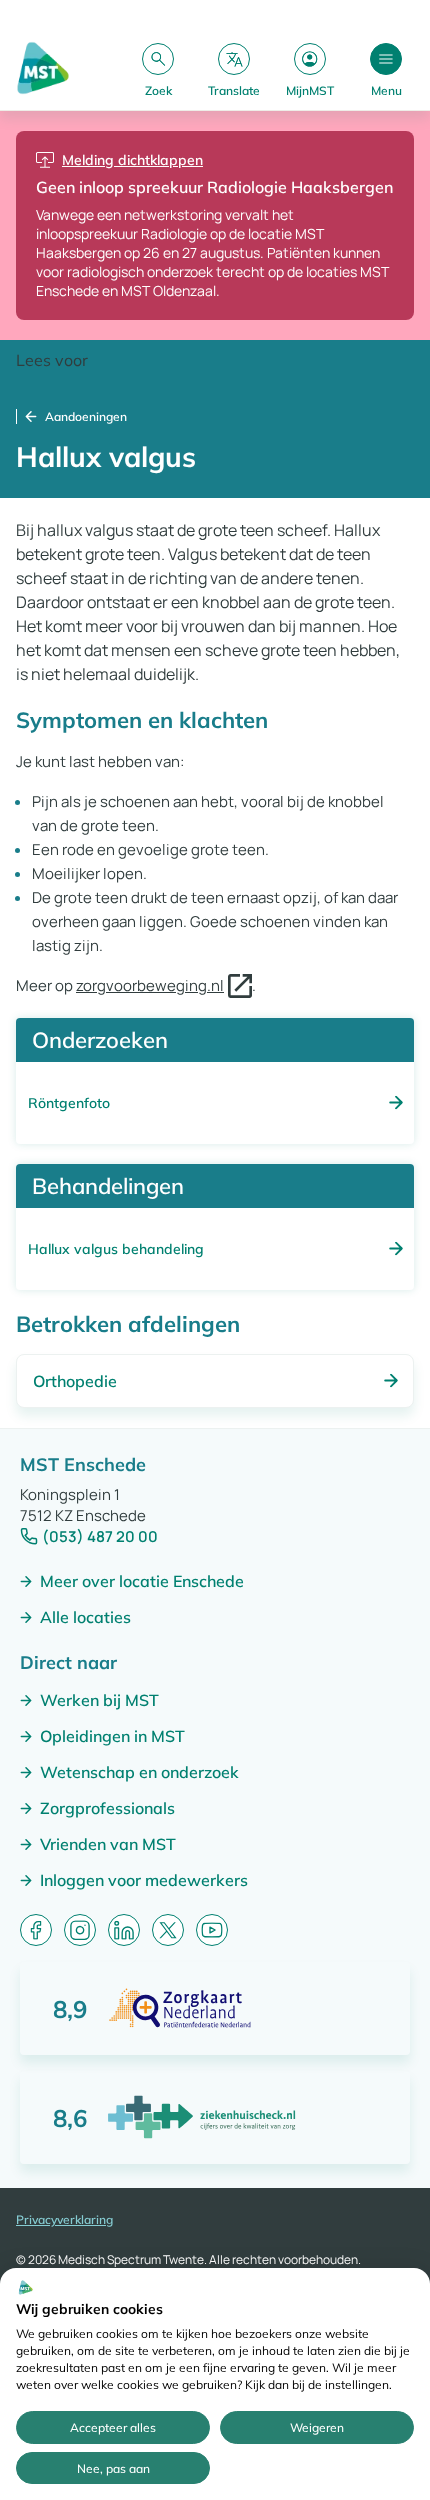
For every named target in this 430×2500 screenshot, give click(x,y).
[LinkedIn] (124, 1930)
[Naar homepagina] (43, 69)
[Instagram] (80, 1930)
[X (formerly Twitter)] (168, 1930)
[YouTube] (212, 1930)
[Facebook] (36, 1930)
